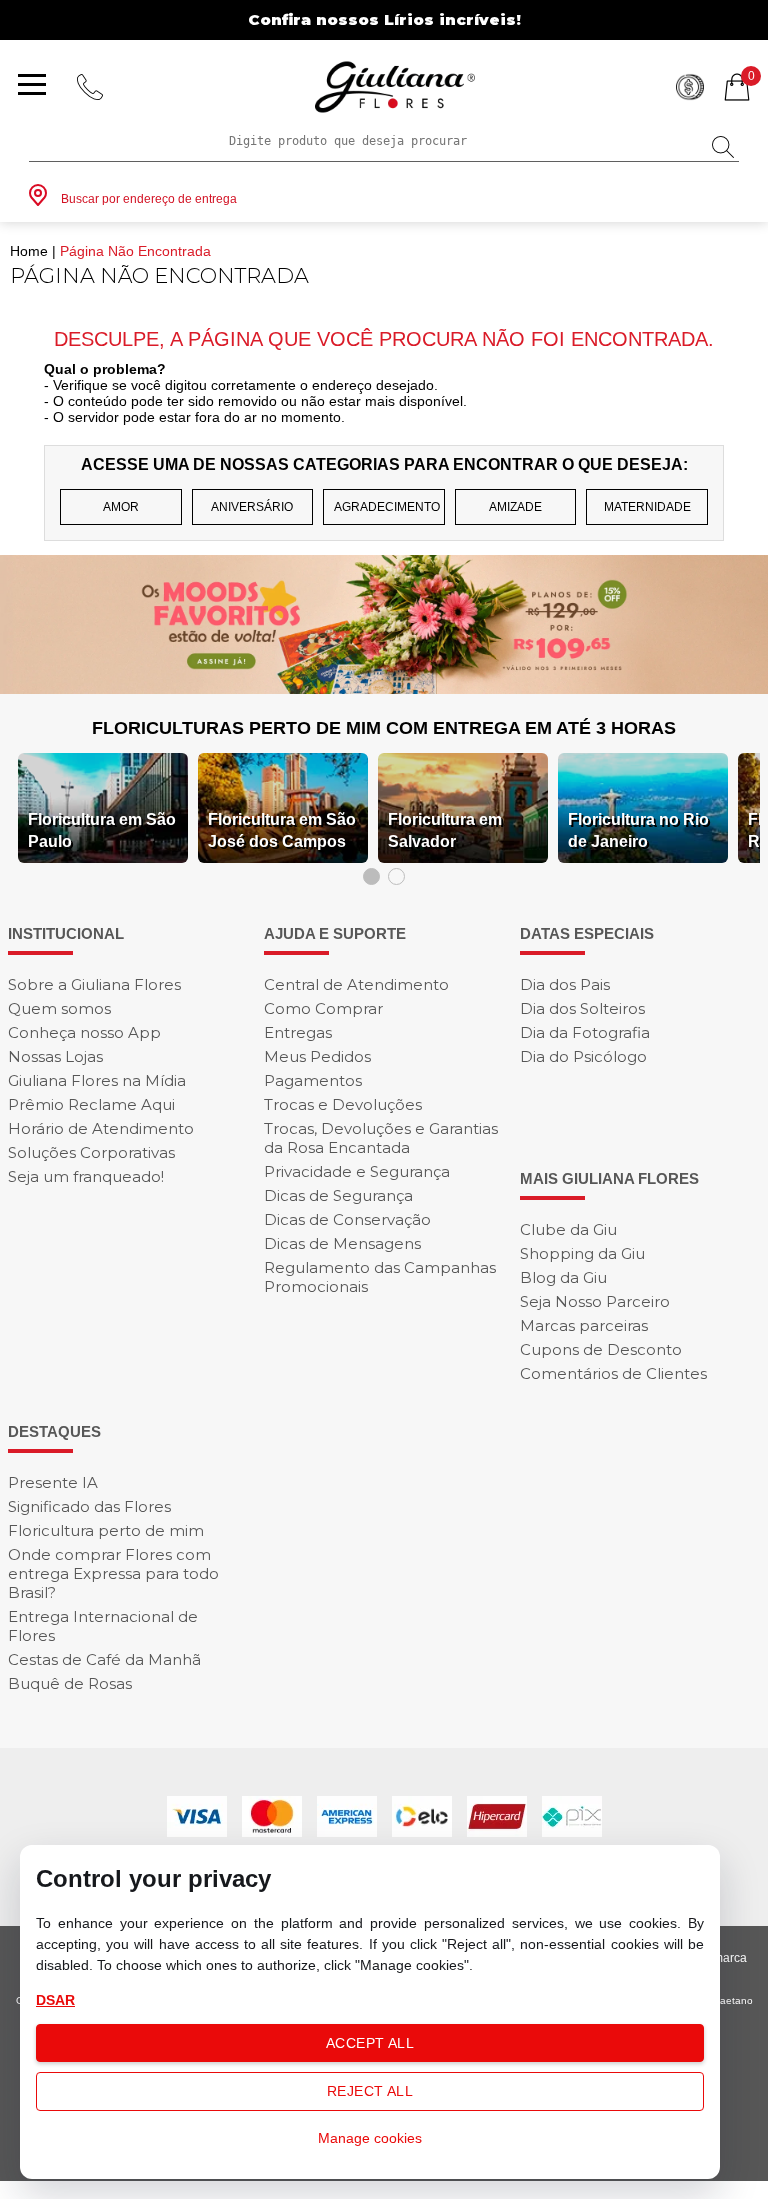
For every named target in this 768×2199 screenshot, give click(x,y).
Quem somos (59, 1008)
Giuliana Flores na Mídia (97, 1080)
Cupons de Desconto (601, 1349)
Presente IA (53, 1482)
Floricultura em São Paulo (102, 830)
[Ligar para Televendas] (90, 87)
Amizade (515, 507)
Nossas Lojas (55, 1056)
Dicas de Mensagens (342, 1243)
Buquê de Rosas (70, 1683)
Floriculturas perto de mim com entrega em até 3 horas (384, 728)
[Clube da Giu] (384, 688)
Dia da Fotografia (585, 1032)
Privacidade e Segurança (357, 1171)
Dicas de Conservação (347, 1219)
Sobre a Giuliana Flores (94, 984)
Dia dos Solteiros (582, 1008)
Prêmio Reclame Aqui (91, 1104)
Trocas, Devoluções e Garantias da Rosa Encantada (381, 1138)
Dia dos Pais (565, 984)
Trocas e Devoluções (343, 1104)
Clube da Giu (568, 1229)
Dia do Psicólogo (583, 1056)
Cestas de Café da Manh (104, 1659)
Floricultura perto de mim (106, 1530)
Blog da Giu (563, 1277)
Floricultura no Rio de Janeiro (638, 830)
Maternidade (647, 507)
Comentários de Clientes (613, 1373)
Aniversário (252, 507)
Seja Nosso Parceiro (595, 1301)
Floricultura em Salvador (445, 830)
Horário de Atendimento (101, 1128)
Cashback (690, 87)
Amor (121, 507)
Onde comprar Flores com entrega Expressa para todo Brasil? (113, 1573)
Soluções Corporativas (91, 1152)
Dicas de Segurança (338, 1195)
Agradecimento (387, 507)
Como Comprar (323, 1008)
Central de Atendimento (356, 984)
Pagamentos (313, 1080)
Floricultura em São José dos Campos (282, 830)
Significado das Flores (89, 1506)
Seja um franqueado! (86, 1176)
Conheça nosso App (84, 1032)
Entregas (298, 1032)
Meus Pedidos (317, 1056)
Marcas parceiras (584, 1325)
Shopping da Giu (582, 1253)
